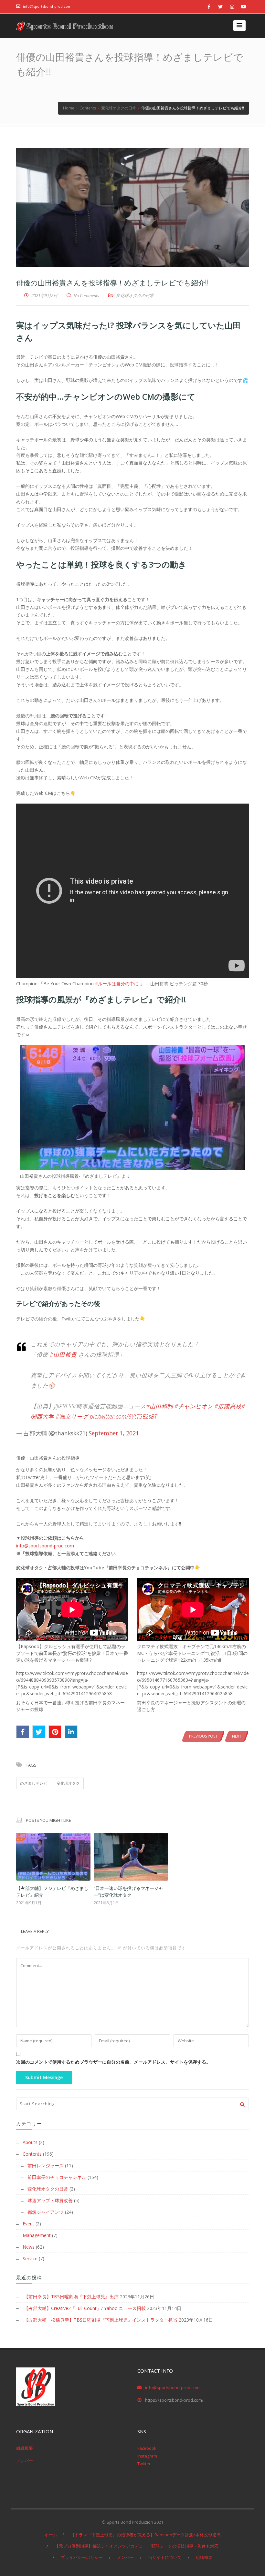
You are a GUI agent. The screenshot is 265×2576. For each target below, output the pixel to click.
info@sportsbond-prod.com (47, 6)
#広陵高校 (228, 1406)
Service (30, 2258)
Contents (32, 2154)
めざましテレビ (34, 1783)
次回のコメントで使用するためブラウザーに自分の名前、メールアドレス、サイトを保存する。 (113, 2062)
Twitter (144, 2464)
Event (28, 2224)
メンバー (25, 2461)
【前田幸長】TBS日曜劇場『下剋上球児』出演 (71, 2297)
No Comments (86, 295)
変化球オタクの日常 (135, 295)
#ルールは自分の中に (117, 984)
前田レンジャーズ (46, 2165)
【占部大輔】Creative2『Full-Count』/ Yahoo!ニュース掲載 (85, 2308)
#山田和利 (159, 1406)
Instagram (147, 2456)
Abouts (30, 2142)
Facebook (147, 2448)
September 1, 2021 (114, 1433)
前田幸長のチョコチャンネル (57, 2177)
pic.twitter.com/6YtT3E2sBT (123, 1416)
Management (37, 2235)
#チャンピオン (194, 1406)
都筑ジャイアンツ (46, 2212)
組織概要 (25, 2448)
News (29, 2247)
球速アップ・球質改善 (50, 2200)
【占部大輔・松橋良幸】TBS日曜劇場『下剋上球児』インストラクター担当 (101, 2320)
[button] (239, 26)
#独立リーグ (72, 1416)
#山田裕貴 (63, 1354)
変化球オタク (68, 1783)
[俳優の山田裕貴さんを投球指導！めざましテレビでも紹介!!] (132, 208)
